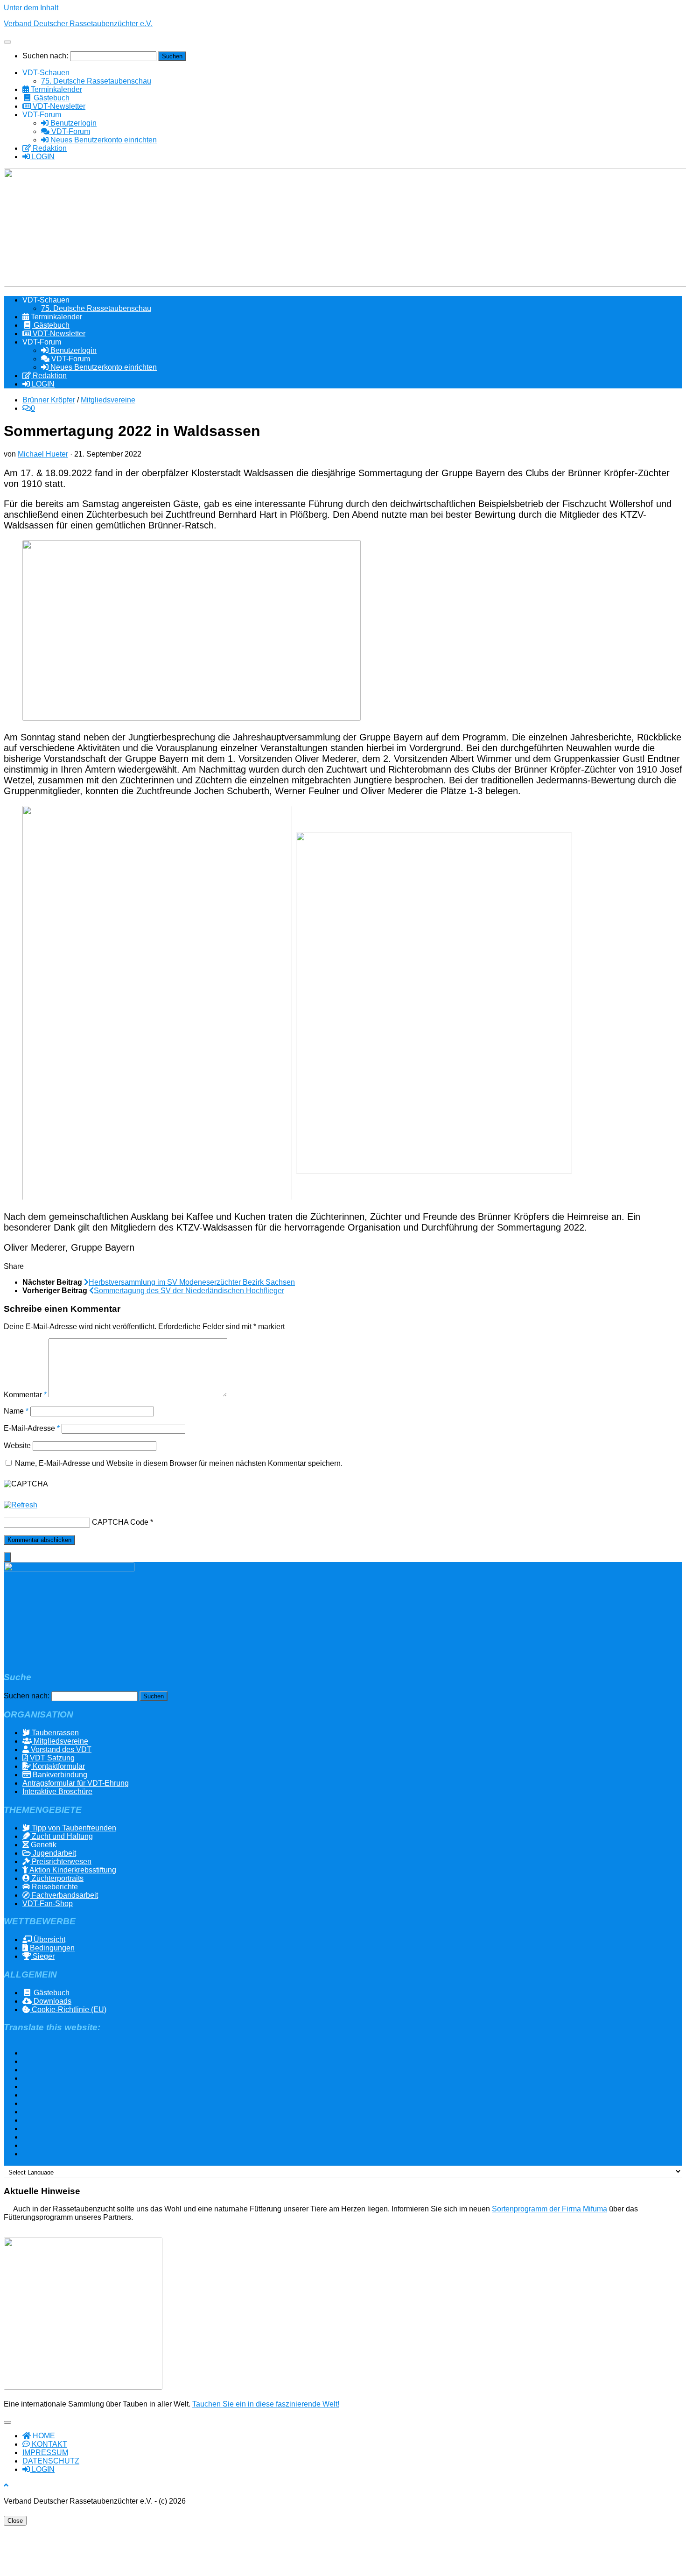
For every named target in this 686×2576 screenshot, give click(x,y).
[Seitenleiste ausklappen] (7, 1557)
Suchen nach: (45, 56)
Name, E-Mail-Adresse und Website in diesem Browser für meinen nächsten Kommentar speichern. (179, 1463)
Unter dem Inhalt (31, 8)
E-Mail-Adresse (32, 1428)
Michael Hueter (43, 454)
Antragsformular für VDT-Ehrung (76, 1783)
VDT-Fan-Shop (48, 1904)
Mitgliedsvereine (108, 400)
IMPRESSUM (45, 2453)
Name (16, 1411)
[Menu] (7, 42)
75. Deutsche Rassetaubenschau (96, 81)
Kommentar (25, 1395)
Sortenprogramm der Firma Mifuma (549, 2209)
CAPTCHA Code (120, 1522)
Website (17, 1446)
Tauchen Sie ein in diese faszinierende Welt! (266, 2404)
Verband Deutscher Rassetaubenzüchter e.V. (78, 24)
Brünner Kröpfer (49, 400)
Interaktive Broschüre (57, 1791)
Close (15, 2521)
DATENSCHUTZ (51, 2461)
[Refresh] (21, 1505)
